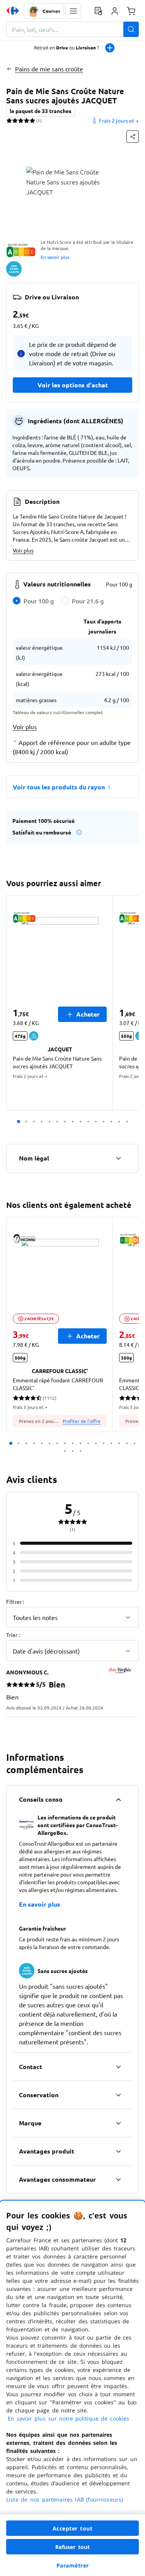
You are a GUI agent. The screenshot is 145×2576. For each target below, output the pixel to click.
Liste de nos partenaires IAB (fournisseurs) (65, 2499)
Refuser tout (73, 2547)
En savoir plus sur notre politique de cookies (68, 2418)
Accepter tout (73, 2528)
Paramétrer (73, 2565)
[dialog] (72, 2388)
